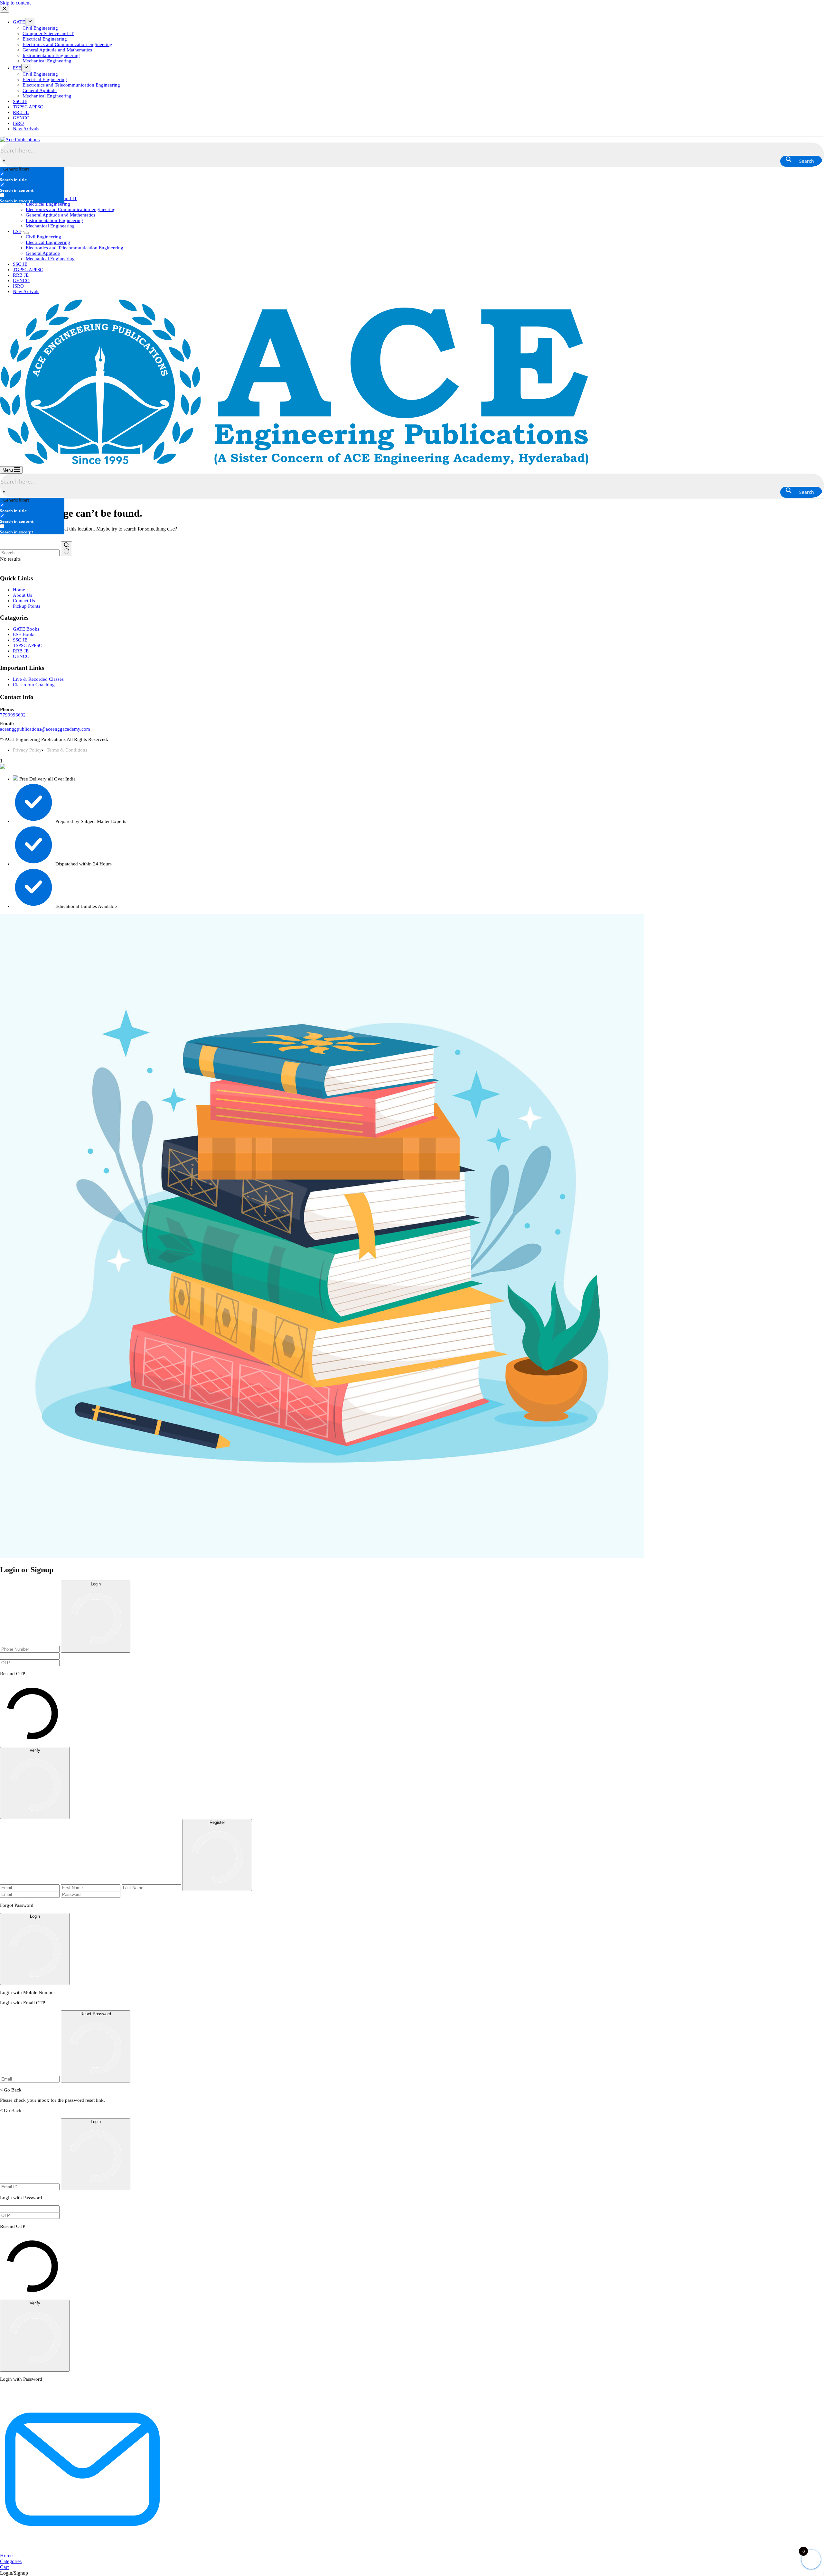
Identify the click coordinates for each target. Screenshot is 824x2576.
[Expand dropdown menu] (26, 233)
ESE (17, 231)
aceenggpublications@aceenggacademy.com (45, 729)
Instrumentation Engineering (54, 220)
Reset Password (96, 2014)
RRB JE (21, 275)
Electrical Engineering (48, 204)
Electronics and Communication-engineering (71, 209)
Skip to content (15, 3)
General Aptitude (43, 253)
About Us (23, 595)
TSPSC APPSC (28, 645)
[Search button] (66, 549)
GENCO (21, 281)
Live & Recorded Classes (38, 679)
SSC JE (20, 264)
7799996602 (13, 715)
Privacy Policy (27, 750)
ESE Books (24, 634)
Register (217, 1822)
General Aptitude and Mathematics (61, 215)
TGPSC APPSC (28, 270)
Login (96, 1584)
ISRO (18, 286)
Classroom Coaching (34, 685)
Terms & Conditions (67, 750)
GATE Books (26, 629)
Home (19, 590)
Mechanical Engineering (50, 226)
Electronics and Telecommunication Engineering (75, 248)
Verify (35, 1750)
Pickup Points (27, 606)
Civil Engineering (43, 237)
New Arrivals (26, 291)
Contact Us (24, 601)
